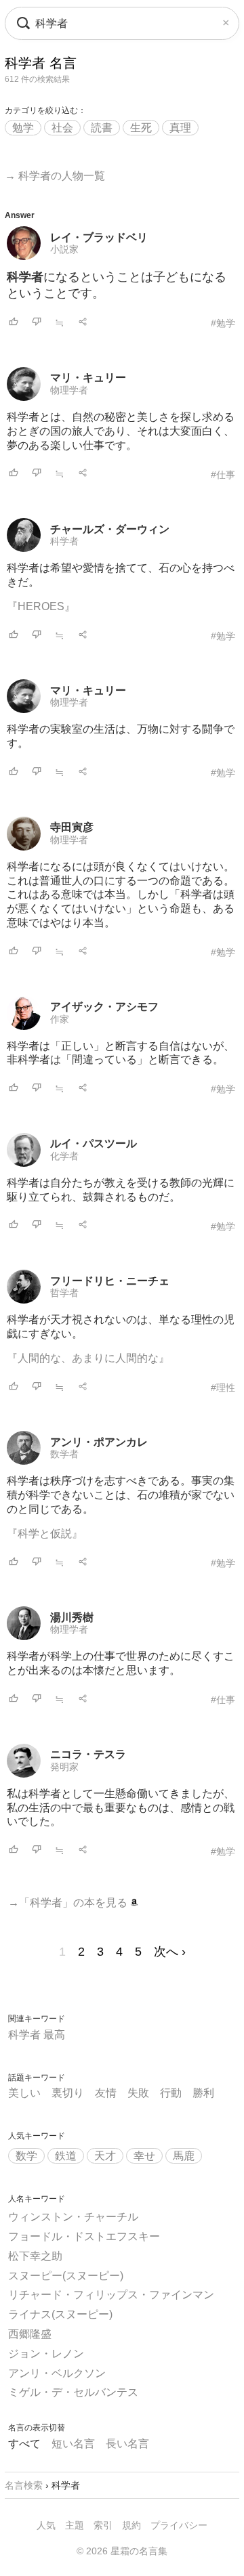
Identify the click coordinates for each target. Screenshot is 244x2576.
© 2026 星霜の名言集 (122, 2551)
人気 (46, 2525)
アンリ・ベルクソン (57, 2373)
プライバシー (179, 2525)
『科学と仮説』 (45, 1533)
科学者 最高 (37, 2035)
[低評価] (37, 323)
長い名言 (127, 2444)
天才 (105, 2156)
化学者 (64, 1156)
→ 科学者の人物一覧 (55, 176)
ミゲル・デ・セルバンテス (73, 2392)
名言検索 (24, 2485)
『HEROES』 (41, 606)
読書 (102, 128)
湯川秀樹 (72, 1617)
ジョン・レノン (46, 2354)
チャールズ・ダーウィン (110, 529)
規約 (131, 2525)
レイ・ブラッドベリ (99, 237)
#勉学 (223, 323)
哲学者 (64, 1293)
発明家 (64, 1767)
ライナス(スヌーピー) (60, 2314)
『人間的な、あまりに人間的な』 (88, 1358)
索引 (103, 2525)
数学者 (64, 1454)
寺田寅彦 (72, 827)
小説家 (64, 249)
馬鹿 (184, 2156)
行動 (171, 2093)
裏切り (68, 2093)
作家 (60, 1019)
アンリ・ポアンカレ (99, 1442)
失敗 (138, 2093)
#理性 (223, 1388)
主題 (75, 2525)
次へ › (170, 1952)
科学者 (64, 541)
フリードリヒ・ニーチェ (110, 1281)
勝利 (203, 2093)
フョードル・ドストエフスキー (84, 2236)
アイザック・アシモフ (104, 1007)
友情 (106, 2093)
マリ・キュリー (88, 378)
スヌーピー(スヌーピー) (66, 2276)
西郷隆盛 (30, 2334)
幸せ (144, 2156)
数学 (26, 2156)
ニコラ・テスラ (88, 1754)
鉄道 (66, 2156)
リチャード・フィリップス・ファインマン (111, 2295)
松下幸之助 (35, 2256)
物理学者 (69, 390)
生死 (141, 128)
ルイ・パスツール (94, 1143)
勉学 (23, 128)
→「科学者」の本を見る (69, 1903)
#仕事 (223, 475)
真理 (180, 128)
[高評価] (14, 323)
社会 (62, 128)
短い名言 (73, 2444)
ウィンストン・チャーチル (73, 2217)
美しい (24, 2093)
